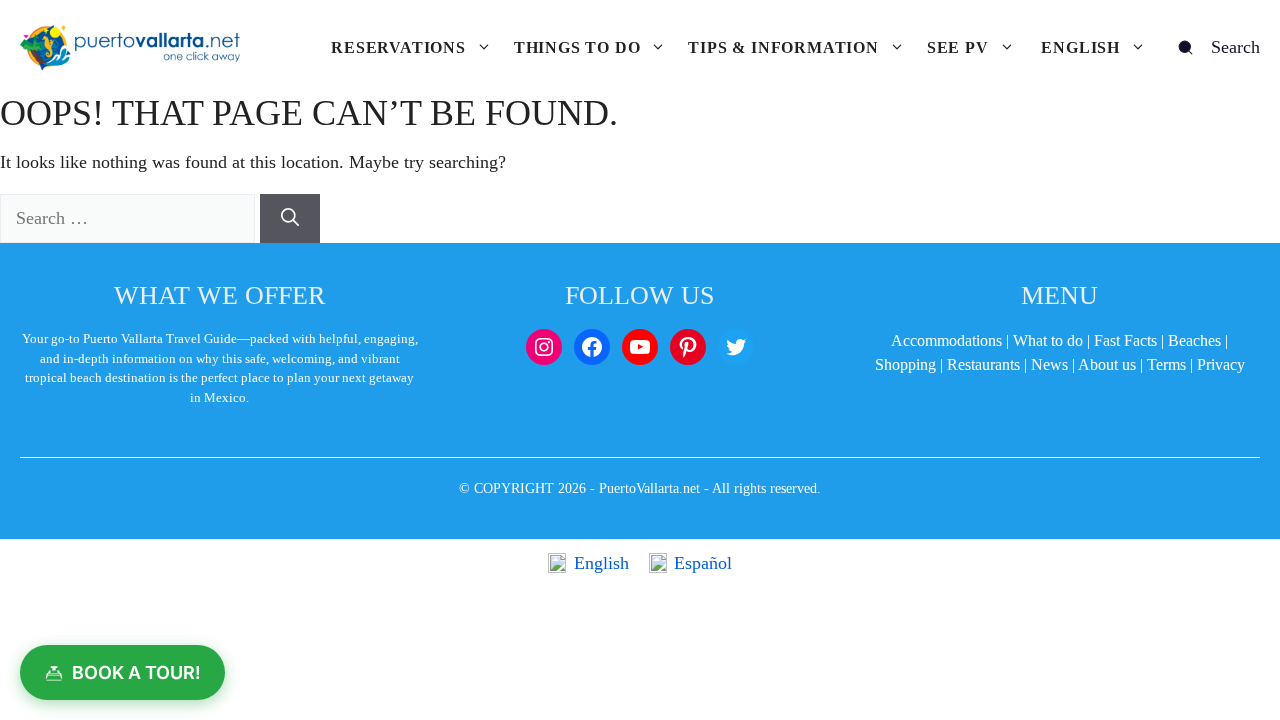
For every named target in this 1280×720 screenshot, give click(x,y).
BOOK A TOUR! (136, 672)
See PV (958, 47)
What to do (1048, 340)
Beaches (1194, 340)
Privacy (1221, 364)
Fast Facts (1125, 340)
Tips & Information (783, 47)
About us (1107, 364)
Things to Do (577, 47)
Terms (1166, 364)
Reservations (398, 47)
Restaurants (983, 364)
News (1049, 364)
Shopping (905, 364)
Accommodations (946, 340)
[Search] (290, 218)
